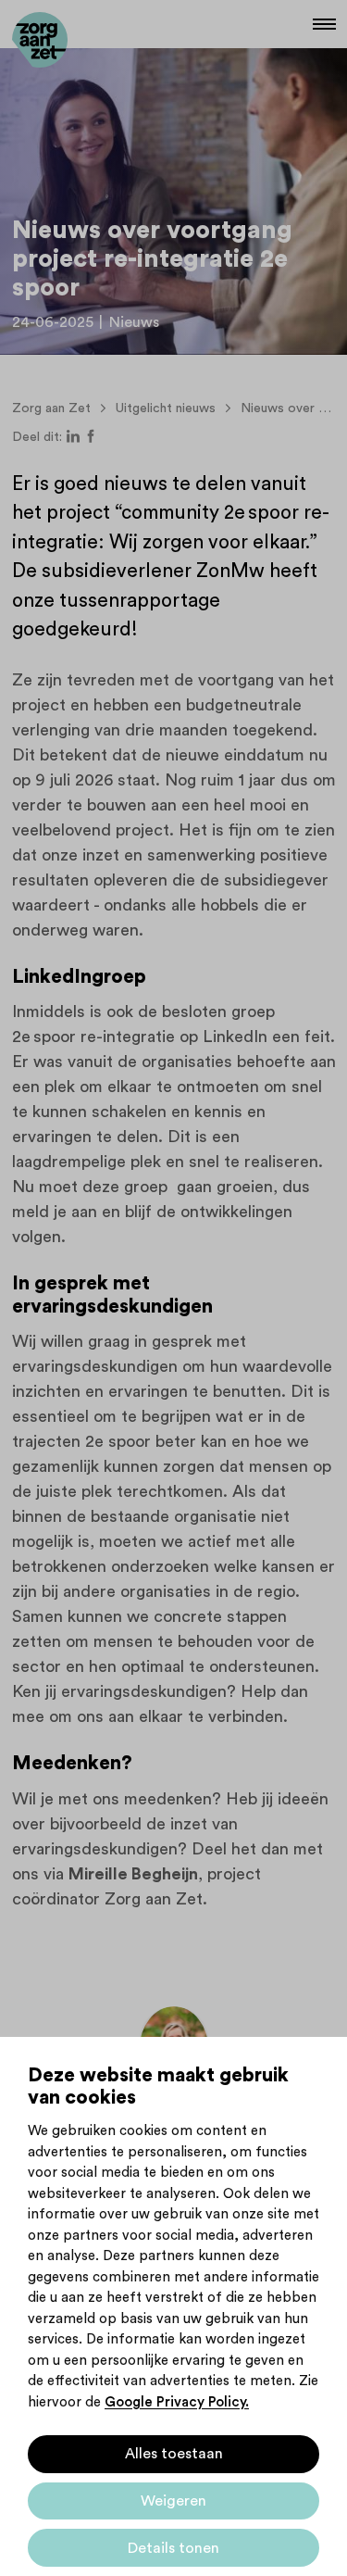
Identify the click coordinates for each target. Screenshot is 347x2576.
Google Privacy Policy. (177, 2402)
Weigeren (173, 2501)
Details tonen (173, 2548)
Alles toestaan (174, 2454)
